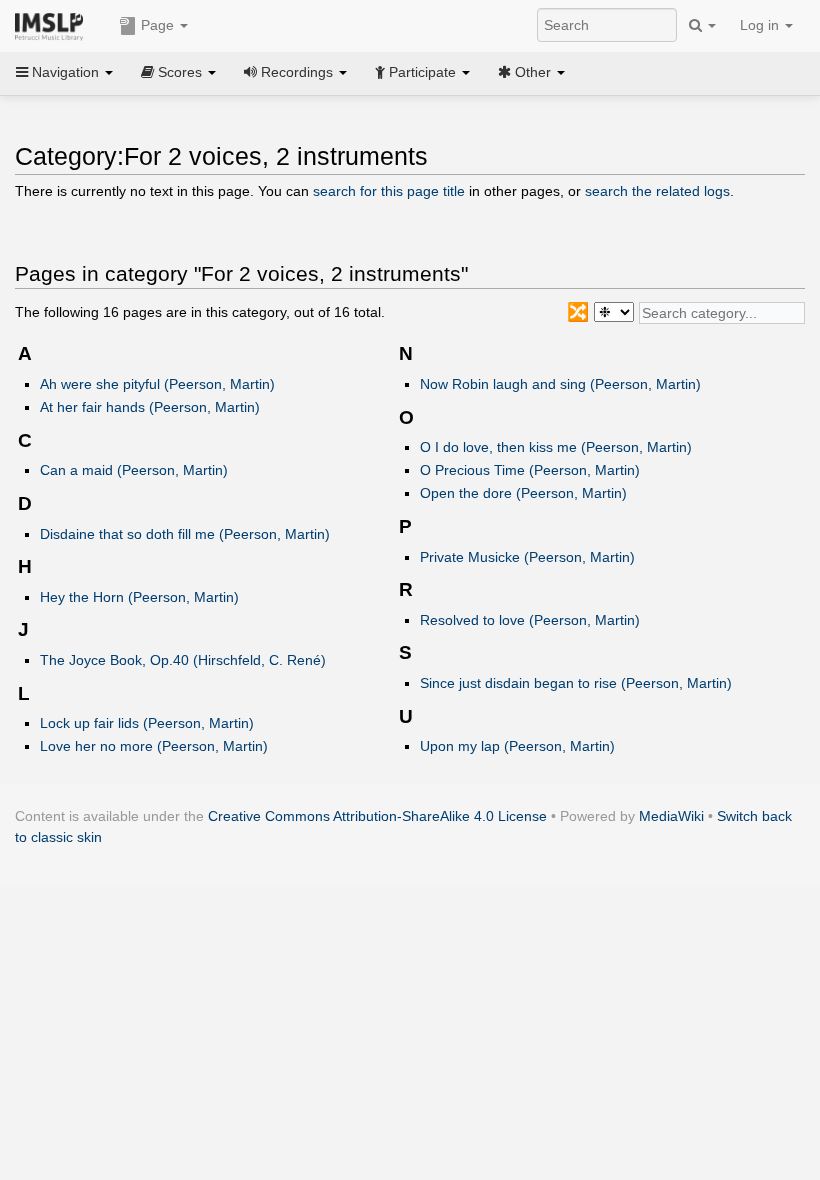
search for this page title (389, 191)
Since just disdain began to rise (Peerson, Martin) (576, 683)
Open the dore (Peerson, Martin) (523, 493)
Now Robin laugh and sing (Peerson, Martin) (560, 384)
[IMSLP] (53, 25)
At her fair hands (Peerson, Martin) (150, 407)
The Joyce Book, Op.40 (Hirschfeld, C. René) (183, 660)
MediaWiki (671, 816)
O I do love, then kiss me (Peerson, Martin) (556, 447)
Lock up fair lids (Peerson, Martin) (147, 723)
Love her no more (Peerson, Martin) (154, 746)
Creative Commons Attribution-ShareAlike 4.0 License (377, 816)
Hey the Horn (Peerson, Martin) (139, 597)
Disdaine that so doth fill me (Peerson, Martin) (185, 534)
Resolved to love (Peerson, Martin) (530, 620)
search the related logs (657, 191)
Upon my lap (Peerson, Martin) (517, 746)
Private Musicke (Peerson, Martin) (527, 557)
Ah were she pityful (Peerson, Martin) (157, 384)
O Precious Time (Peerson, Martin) (530, 470)
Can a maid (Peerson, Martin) (134, 470)
